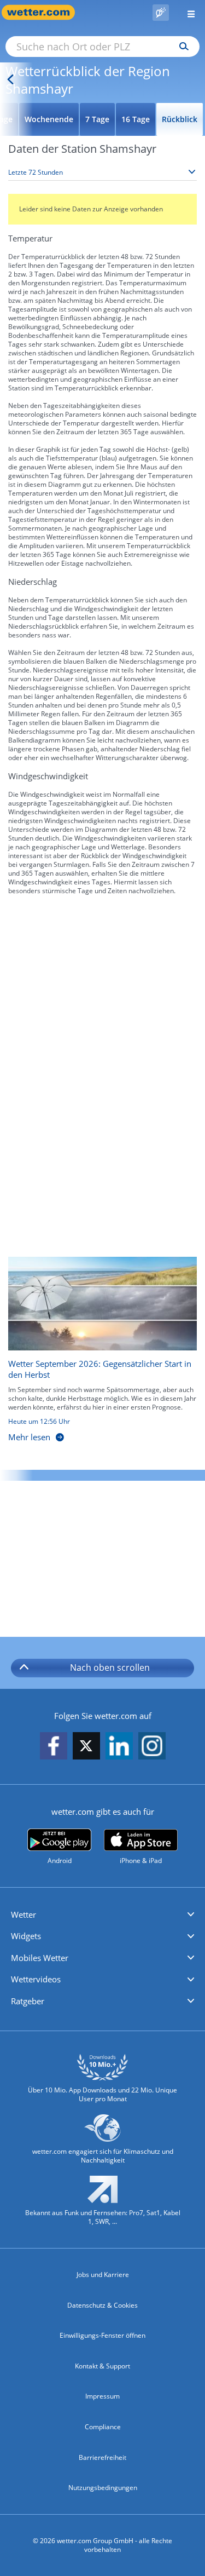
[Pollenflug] (161, 13)
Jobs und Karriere (103, 2275)
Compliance (103, 2427)
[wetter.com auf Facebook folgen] (54, 1747)
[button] (102, 1915)
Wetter (24, 1914)
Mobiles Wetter (40, 1958)
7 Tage (97, 119)
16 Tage (136, 119)
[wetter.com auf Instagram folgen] (152, 1747)
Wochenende (49, 119)
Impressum (102, 2396)
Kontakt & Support (102, 2366)
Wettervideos (36, 1979)
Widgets (26, 1936)
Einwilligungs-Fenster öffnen (102, 2335)
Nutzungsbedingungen (103, 2488)
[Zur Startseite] (44, 12)
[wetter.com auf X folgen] (86, 1749)
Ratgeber (28, 2001)
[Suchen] (181, 47)
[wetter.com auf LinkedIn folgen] (119, 1747)
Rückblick (180, 119)
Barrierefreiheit (102, 2457)
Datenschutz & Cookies (102, 2305)
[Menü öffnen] (187, 12)
